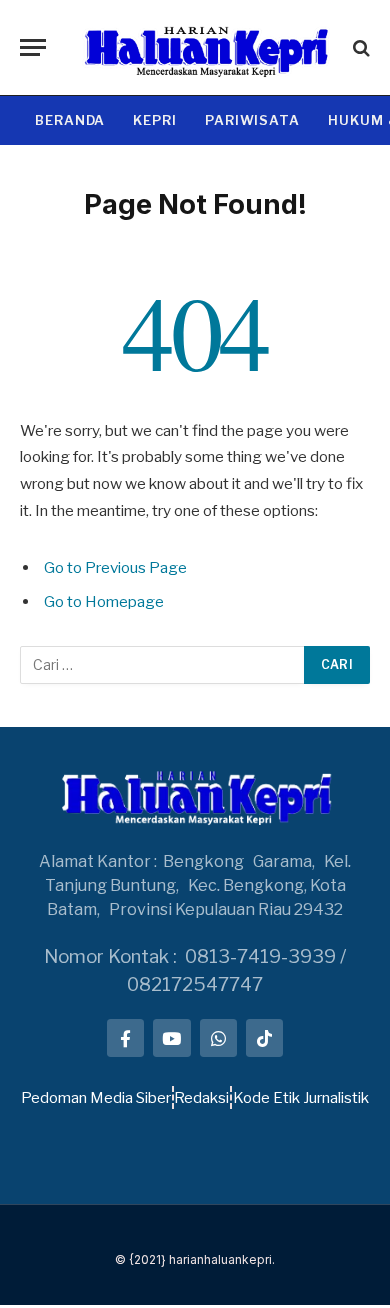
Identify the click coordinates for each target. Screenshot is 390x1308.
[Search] (359, 47)
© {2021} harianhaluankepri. (195, 1259)
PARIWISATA (252, 120)
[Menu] (33, 47)
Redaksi (201, 1098)
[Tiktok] (264, 1037)
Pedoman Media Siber (96, 1098)
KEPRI (155, 120)
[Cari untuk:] (163, 665)
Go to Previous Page (115, 567)
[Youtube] (171, 1037)
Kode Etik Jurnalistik (301, 1098)
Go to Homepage (104, 601)
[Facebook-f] (125, 1037)
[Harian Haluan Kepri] (205, 47)
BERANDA (70, 120)
